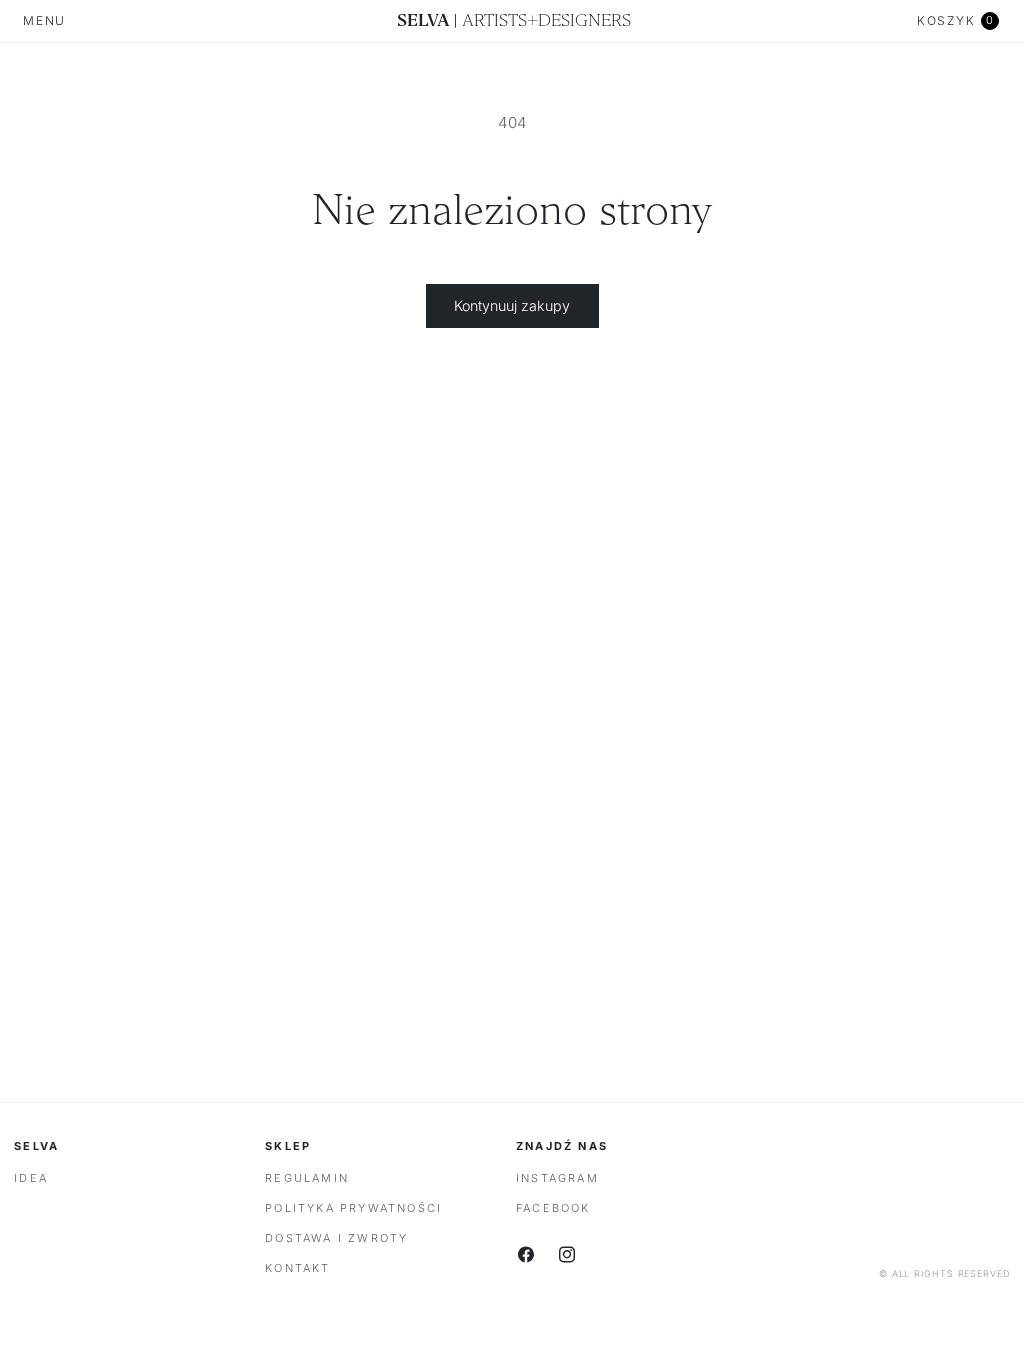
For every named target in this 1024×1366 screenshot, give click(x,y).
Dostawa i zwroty (336, 1238)
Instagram (557, 1178)
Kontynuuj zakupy (512, 305)
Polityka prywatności (353, 1208)
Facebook (553, 1208)
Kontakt (297, 1268)
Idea (31, 1178)
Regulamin (307, 1178)
